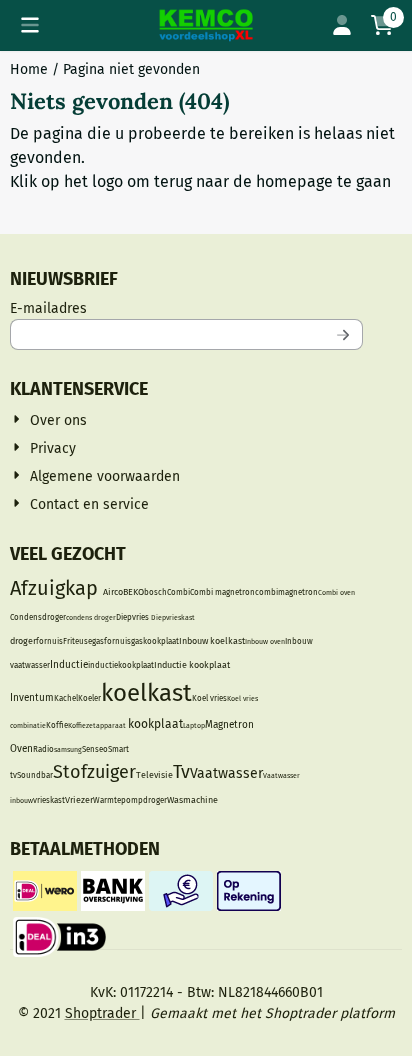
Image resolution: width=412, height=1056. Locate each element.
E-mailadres (180, 308)
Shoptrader (102, 1013)
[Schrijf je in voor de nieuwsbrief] (344, 334)
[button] (30, 25)
